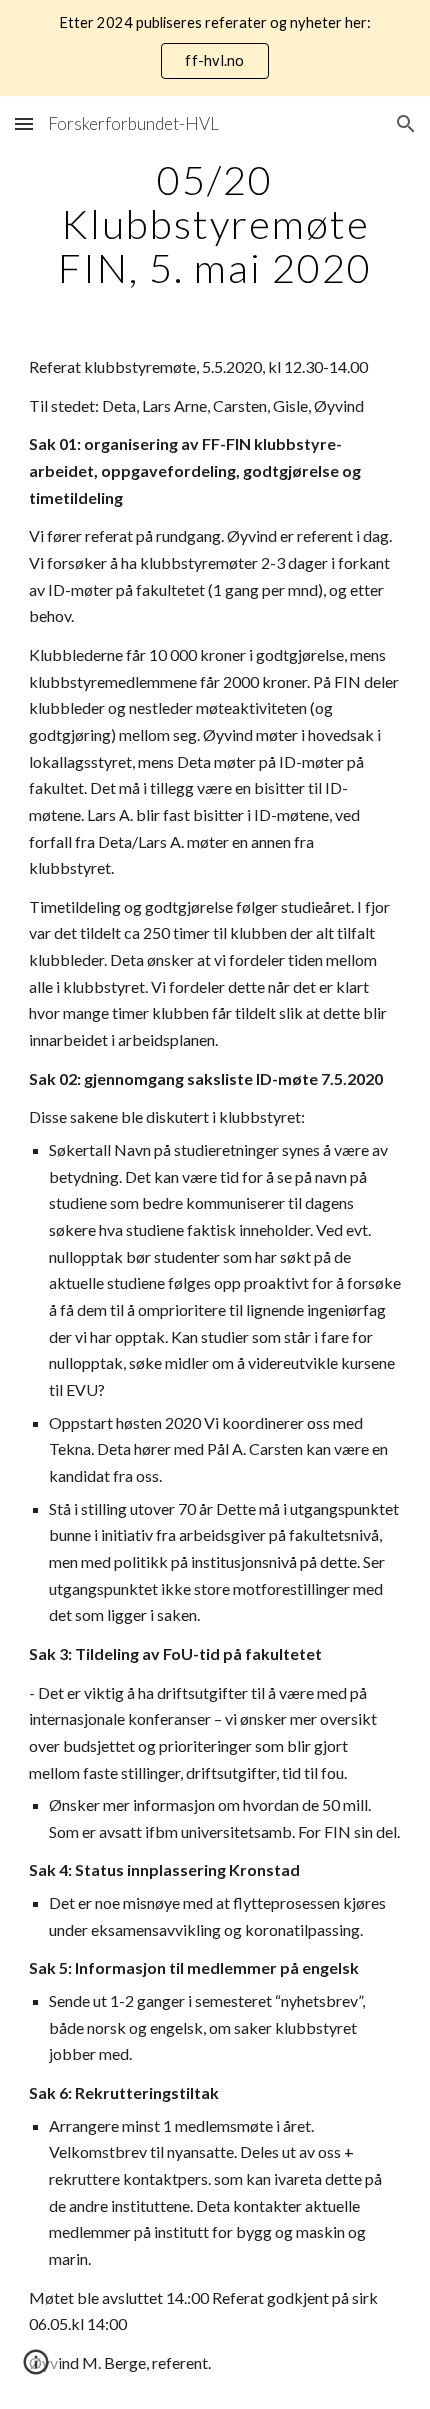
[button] (24, 123)
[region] (215, 48)
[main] (215, 224)
